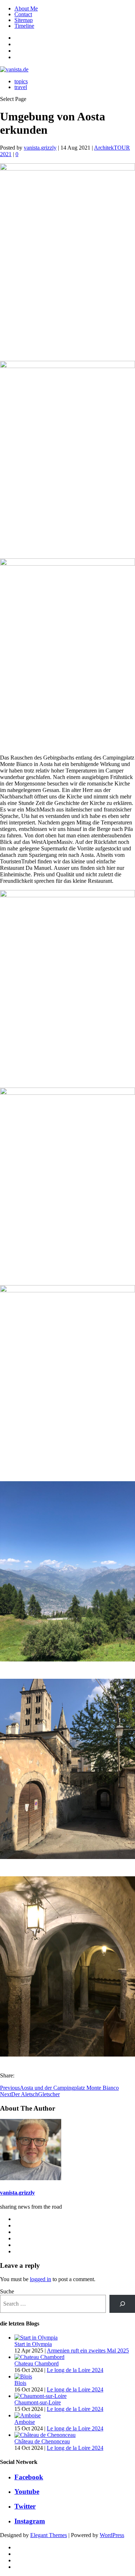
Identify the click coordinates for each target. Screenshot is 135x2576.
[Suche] (122, 2304)
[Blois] (23, 2376)
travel (21, 87)
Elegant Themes (49, 2535)
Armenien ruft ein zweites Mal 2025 (88, 2351)
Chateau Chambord (37, 2363)
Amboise (25, 2422)
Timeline (24, 26)
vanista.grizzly (40, 148)
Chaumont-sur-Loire (38, 2402)
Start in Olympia (33, 2344)
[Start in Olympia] (36, 2338)
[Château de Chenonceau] (45, 2435)
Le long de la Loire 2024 (75, 2370)
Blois (20, 2383)
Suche (7, 2291)
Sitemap (24, 20)
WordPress (112, 2535)
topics (21, 81)
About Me (26, 8)
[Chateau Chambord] (39, 2357)
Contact (23, 14)
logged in (40, 2279)
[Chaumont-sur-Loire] (40, 2396)
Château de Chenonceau (42, 2441)
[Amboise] (28, 2415)
